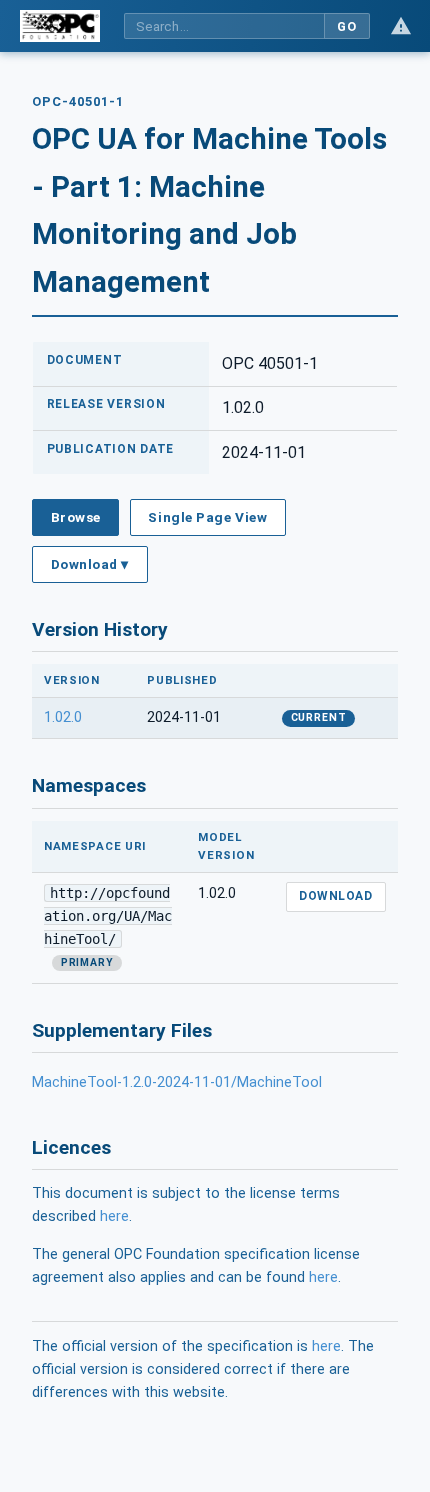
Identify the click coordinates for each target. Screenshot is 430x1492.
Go (346, 26)
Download (335, 896)
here (114, 1216)
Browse (76, 517)
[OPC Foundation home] (60, 26)
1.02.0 (63, 717)
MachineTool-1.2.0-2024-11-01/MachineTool (177, 1082)
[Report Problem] (401, 26)
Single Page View (207, 517)
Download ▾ (90, 564)
